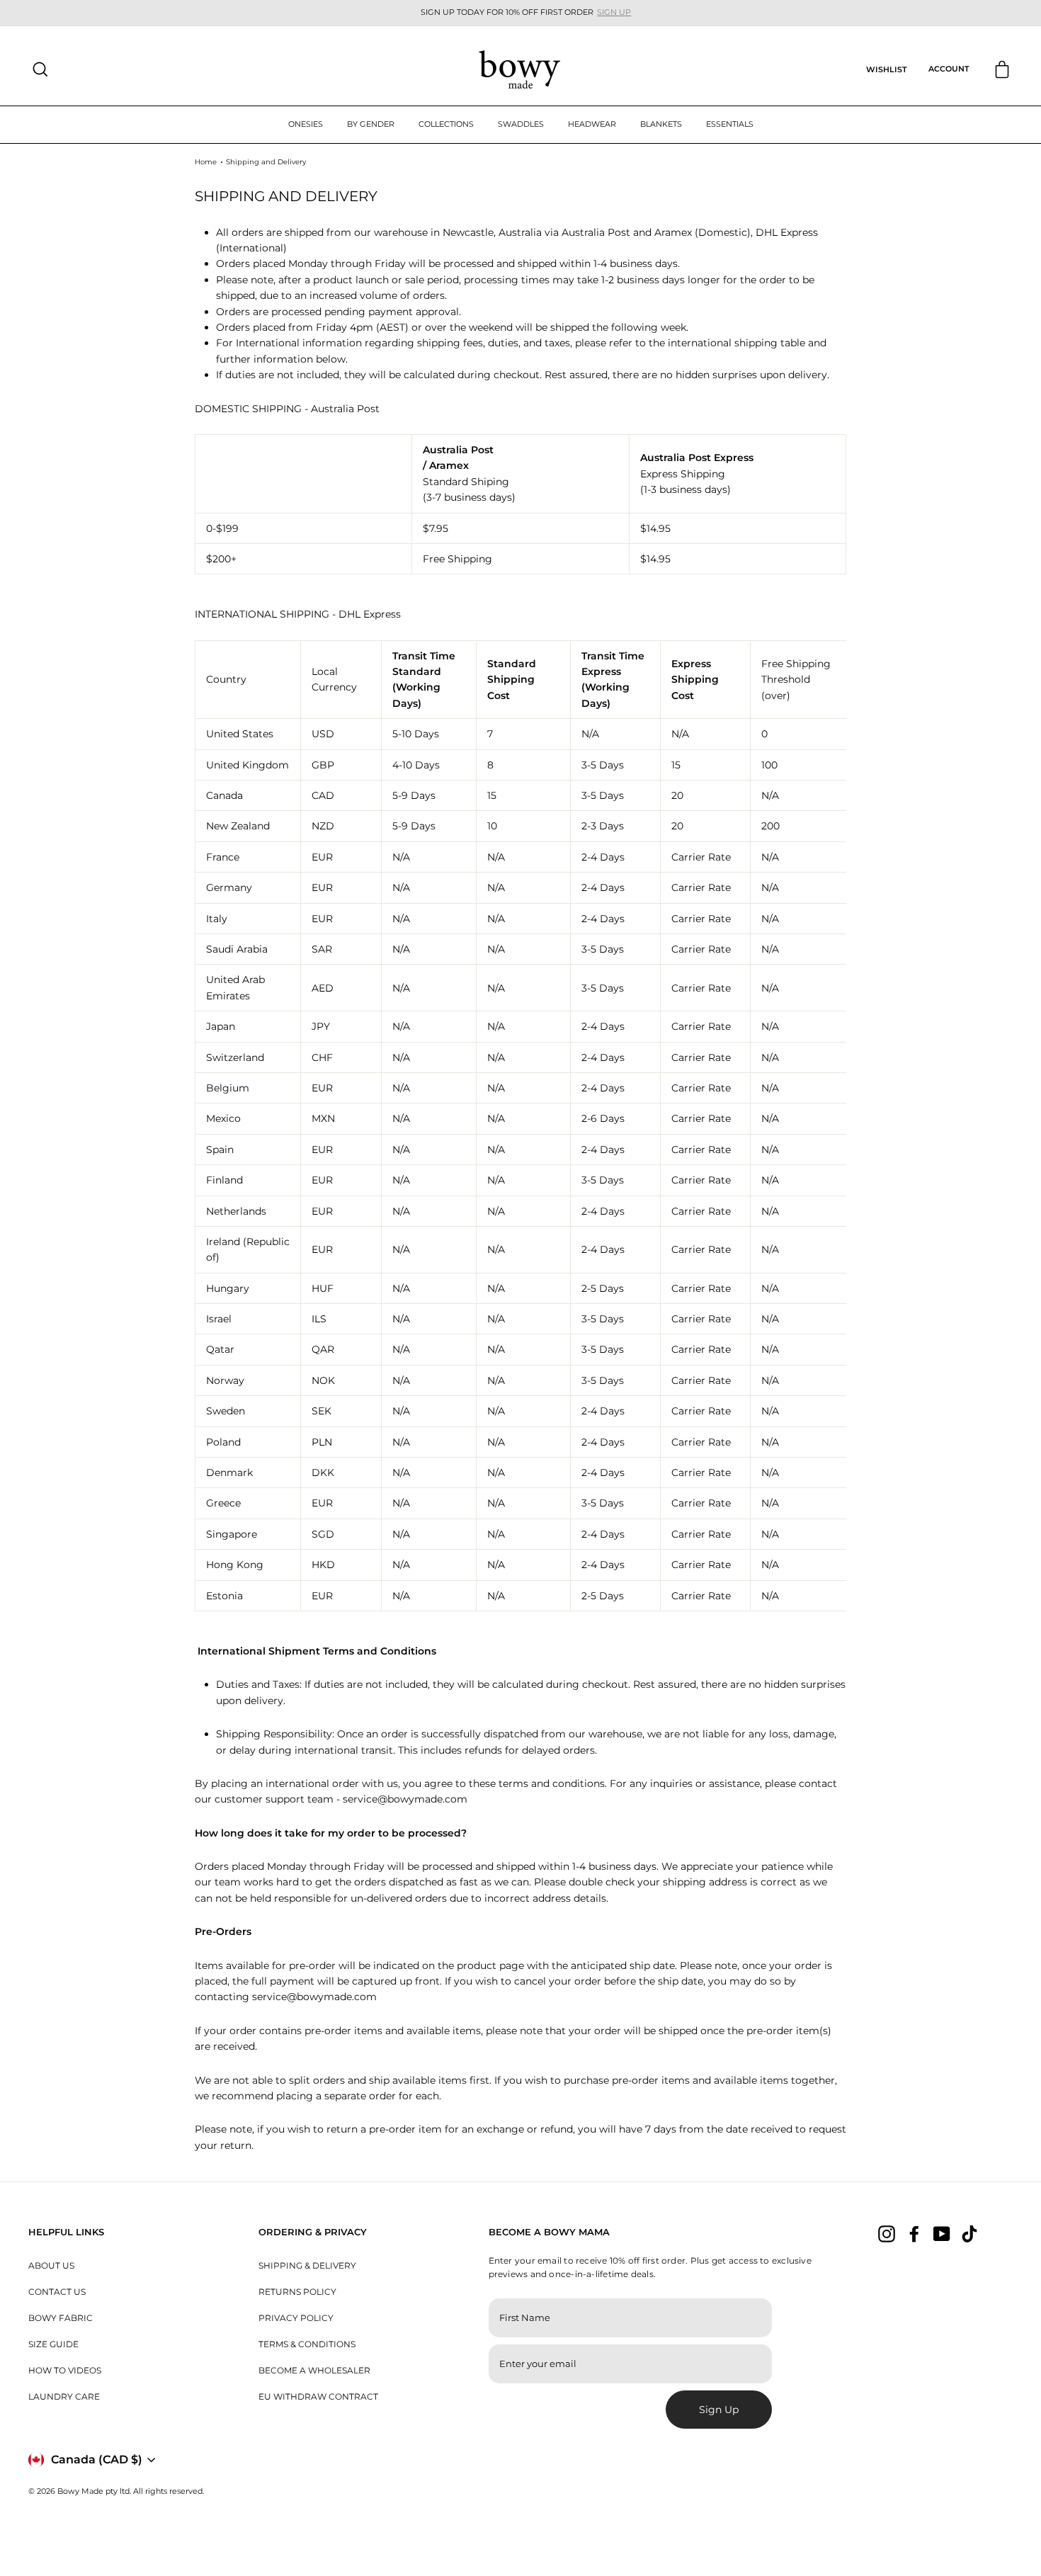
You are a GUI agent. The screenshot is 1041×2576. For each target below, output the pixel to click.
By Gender (371, 124)
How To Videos (65, 2370)
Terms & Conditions (307, 2344)
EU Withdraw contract (318, 2396)
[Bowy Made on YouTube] (942, 2233)
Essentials (730, 124)
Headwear (592, 124)
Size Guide (53, 2344)
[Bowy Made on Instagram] (887, 2233)
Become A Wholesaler (314, 2370)
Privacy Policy (296, 2318)
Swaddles (521, 124)
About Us (51, 2265)
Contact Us (57, 2292)
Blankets (661, 124)
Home (206, 162)
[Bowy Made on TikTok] (969, 2233)
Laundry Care (64, 2396)
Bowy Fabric (61, 2318)
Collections (446, 124)
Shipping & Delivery (307, 2265)
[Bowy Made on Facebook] (914, 2233)
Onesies (306, 124)
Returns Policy (297, 2292)
